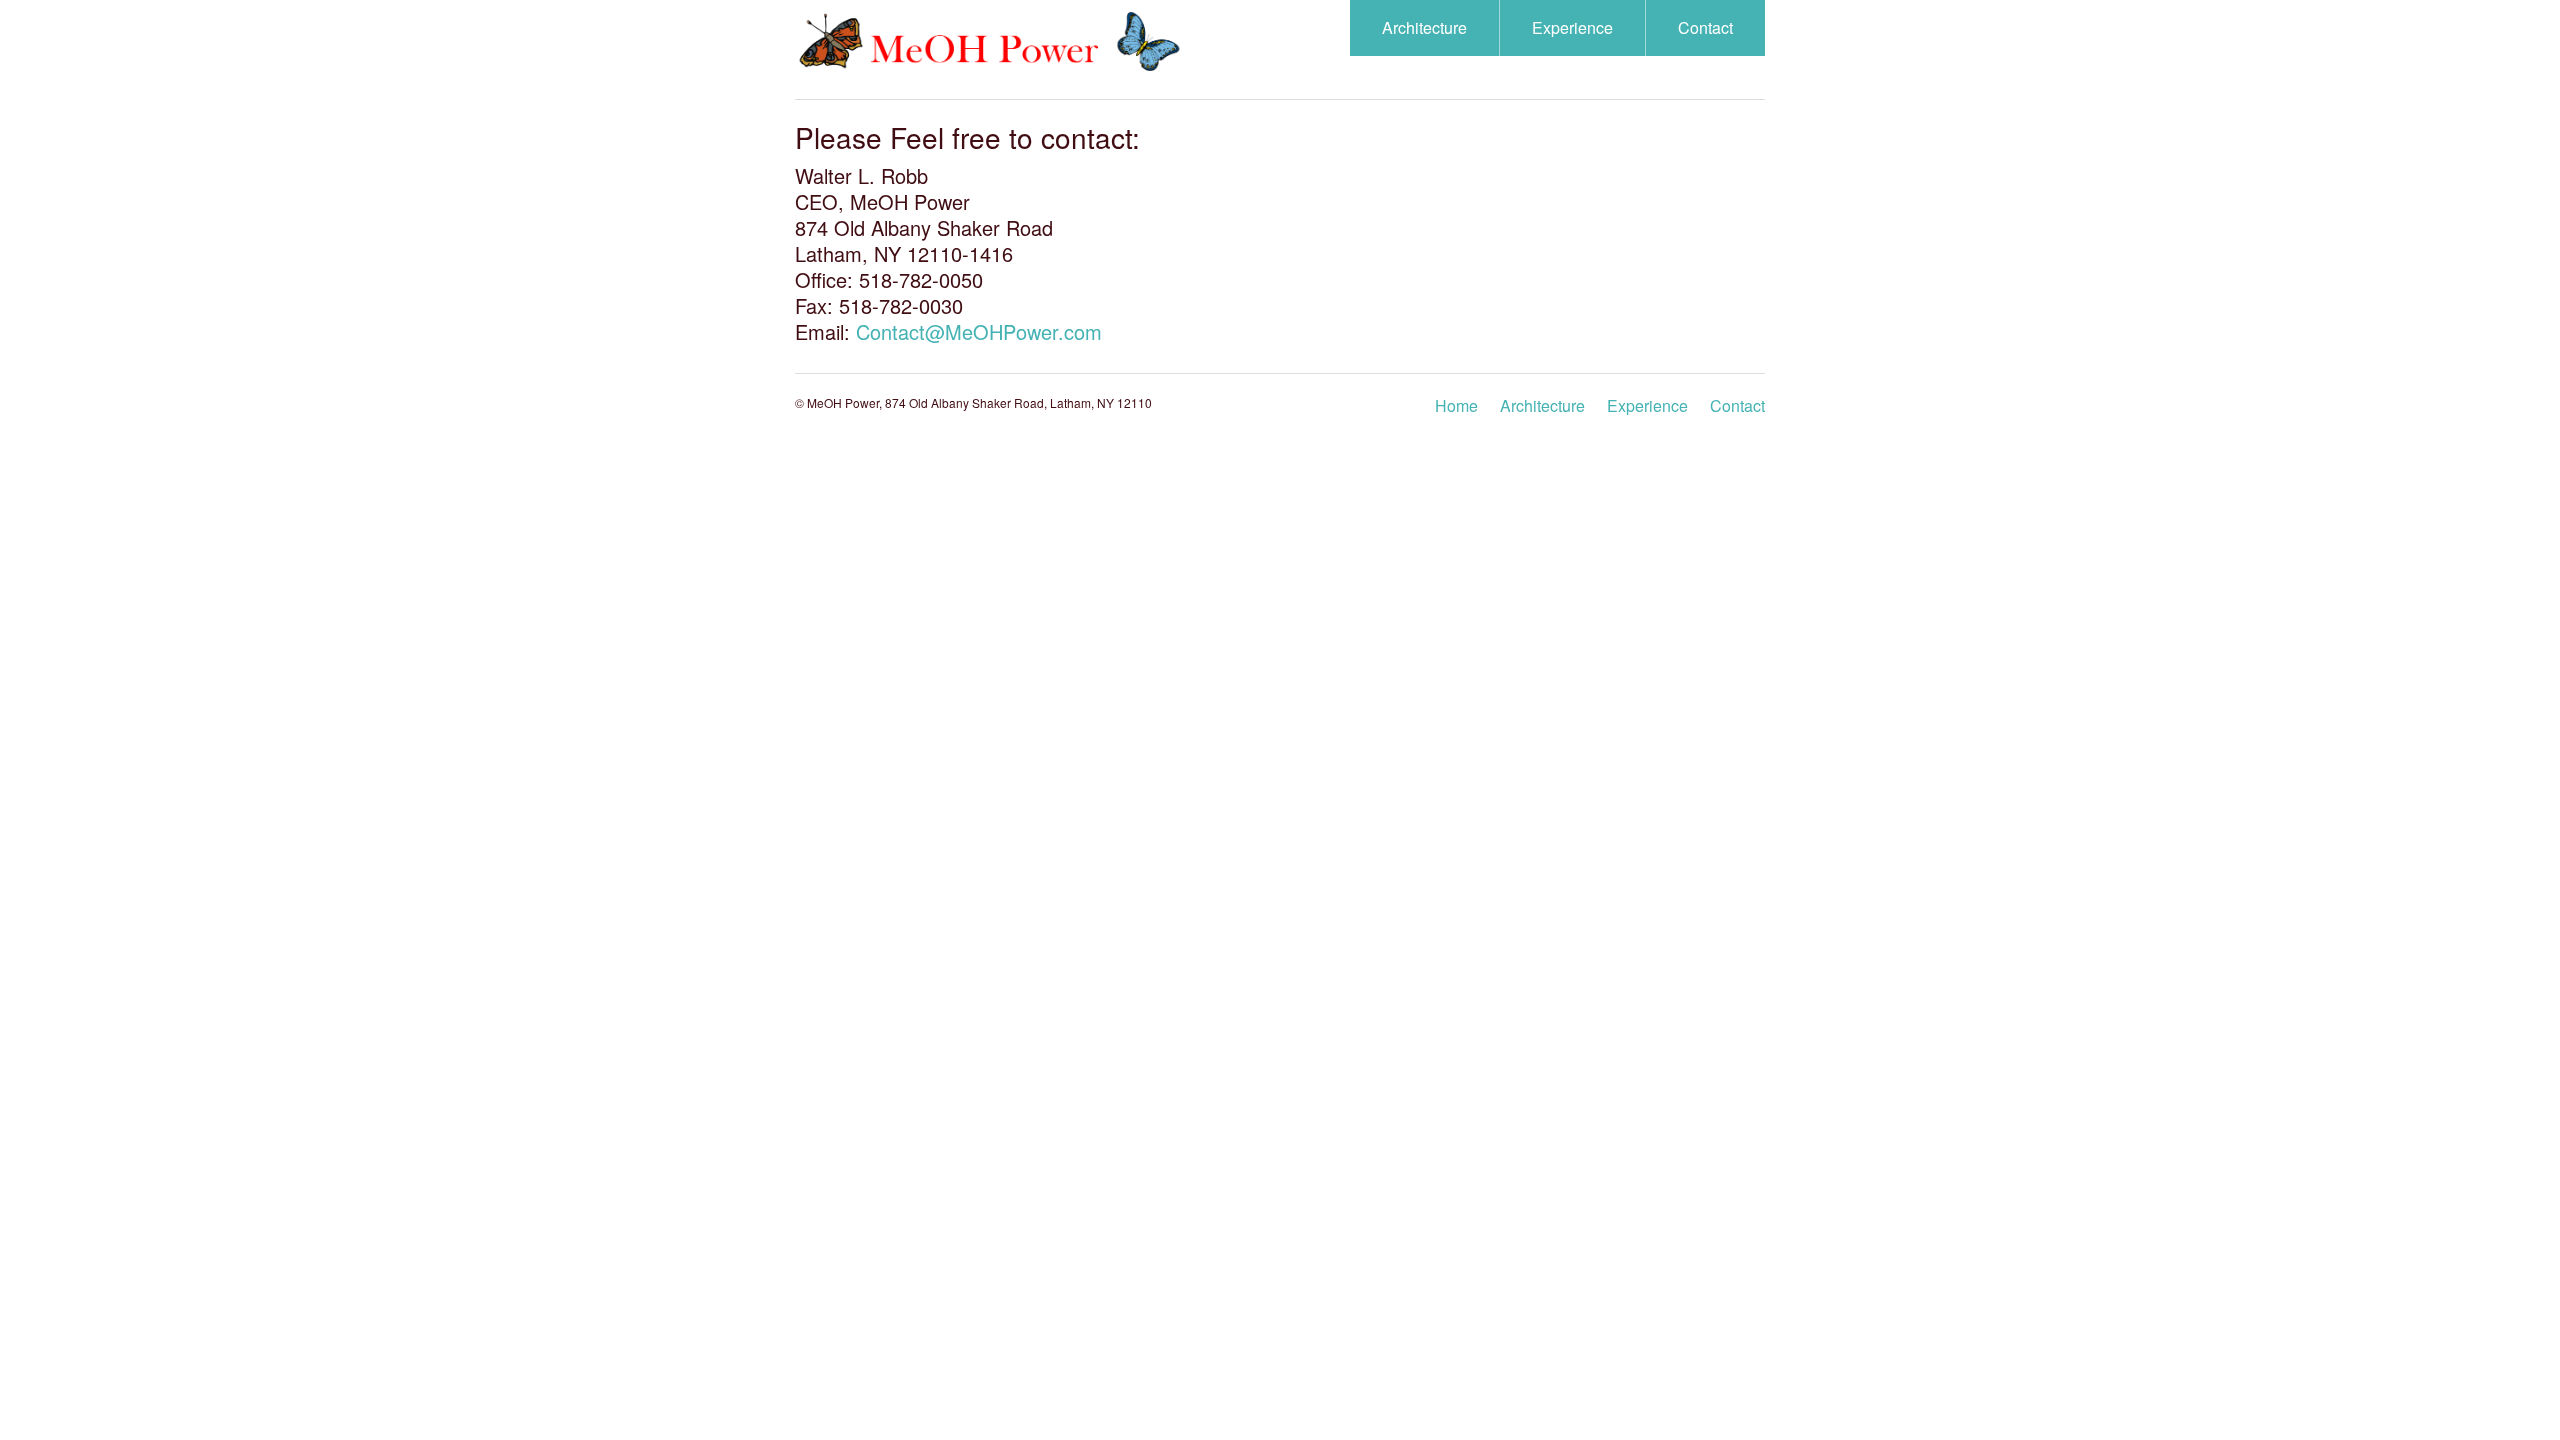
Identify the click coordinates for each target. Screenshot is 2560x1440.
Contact (1705, 27)
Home (1456, 405)
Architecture (1424, 27)
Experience (1572, 27)
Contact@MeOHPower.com (979, 331)
